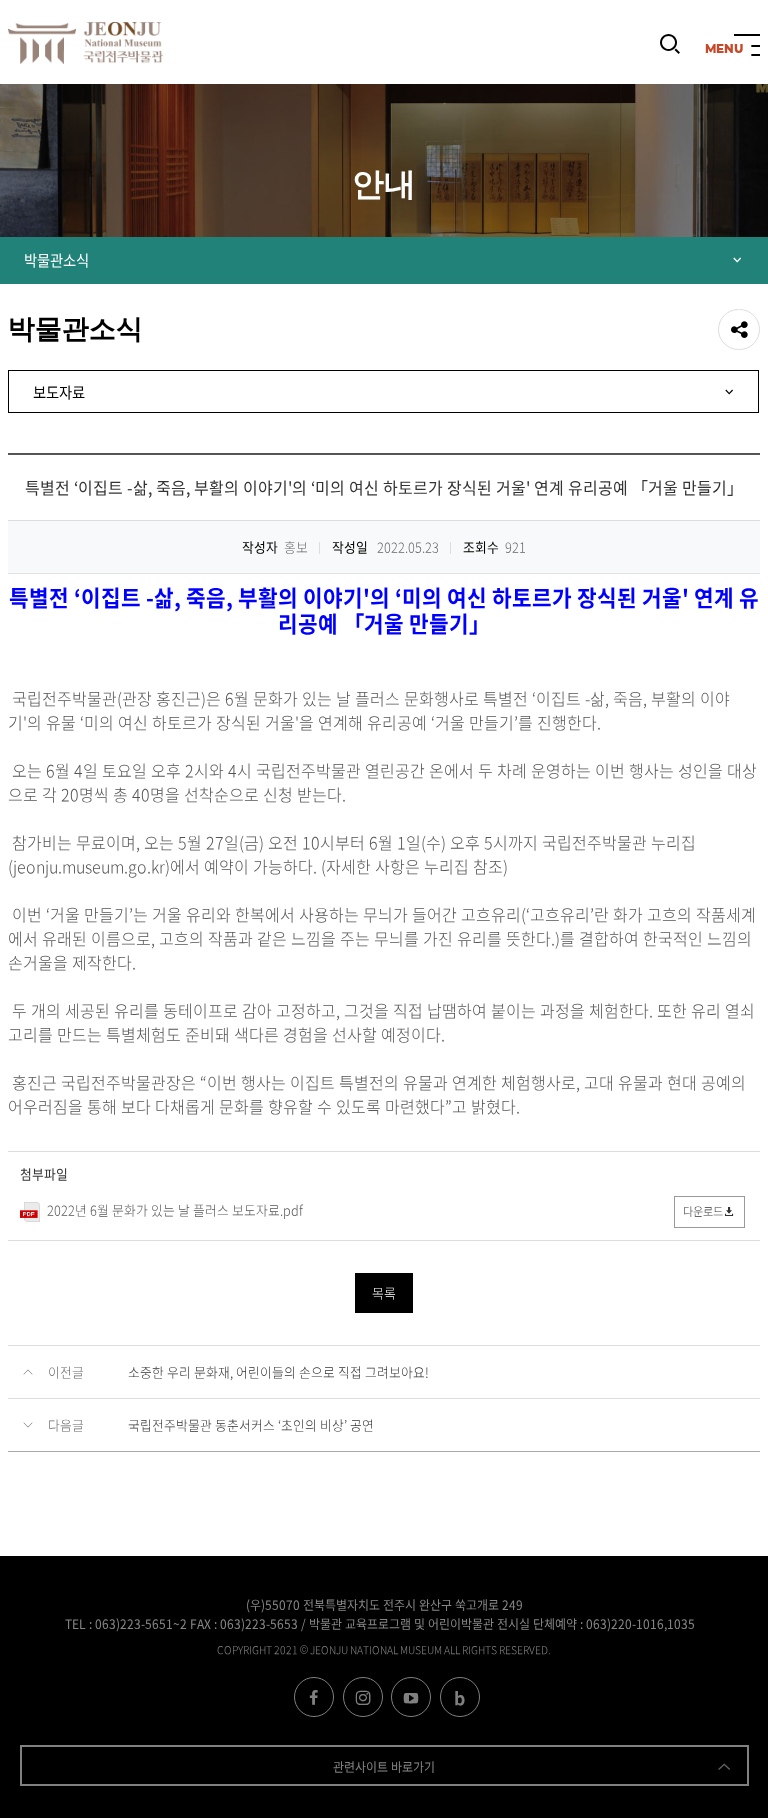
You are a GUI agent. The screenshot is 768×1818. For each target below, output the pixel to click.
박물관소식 (56, 260)
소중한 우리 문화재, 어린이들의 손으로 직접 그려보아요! (278, 1371)
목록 (384, 1292)
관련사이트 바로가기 (384, 1767)
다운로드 (703, 1211)
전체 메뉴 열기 (747, 47)
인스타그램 (363, 1697)
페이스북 (314, 1697)
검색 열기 (670, 53)
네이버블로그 (460, 1697)
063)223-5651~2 (141, 1624)
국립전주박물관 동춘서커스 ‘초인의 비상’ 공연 (251, 1424)
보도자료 (59, 392)
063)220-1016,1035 (640, 1624)
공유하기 (739, 330)
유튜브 (411, 1697)
